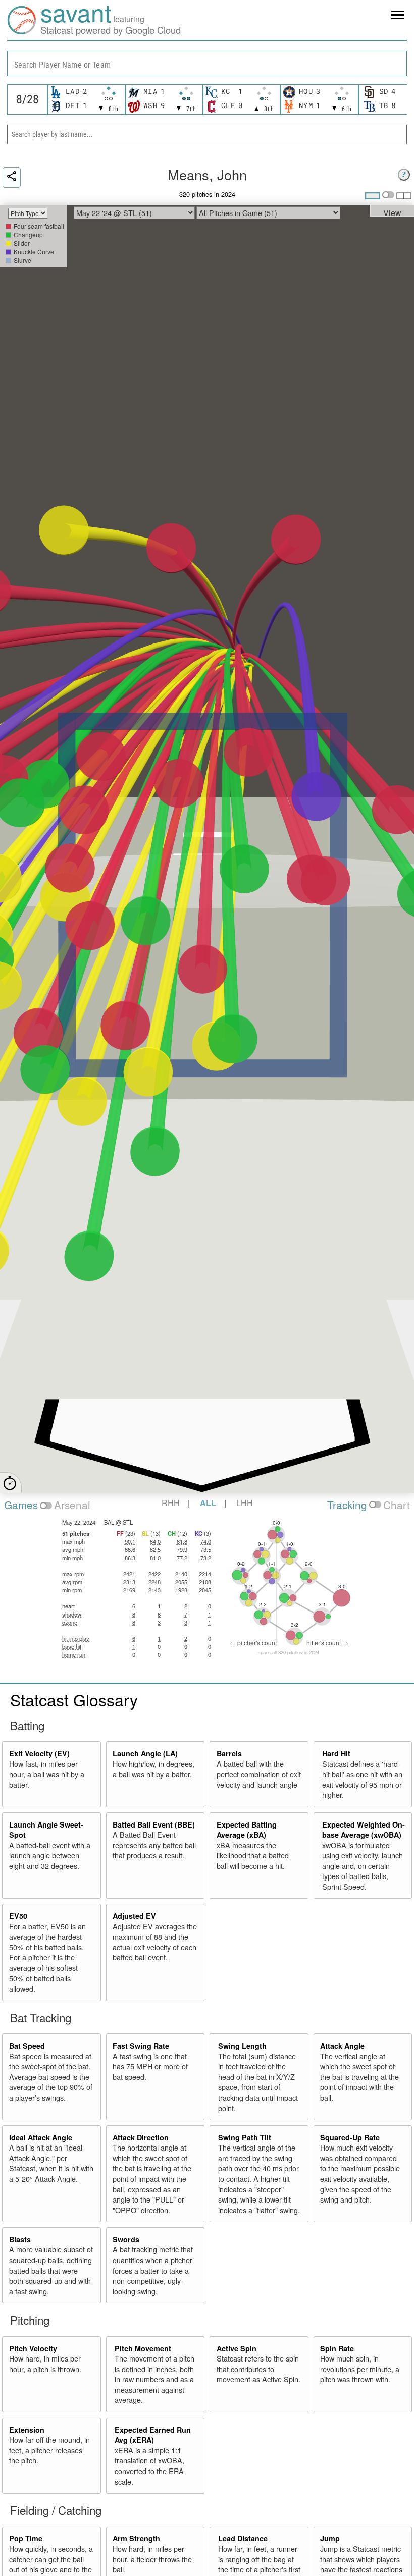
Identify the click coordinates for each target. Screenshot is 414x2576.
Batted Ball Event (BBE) (154, 1824)
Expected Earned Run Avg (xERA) (153, 2435)
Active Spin (237, 2348)
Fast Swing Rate (141, 2046)
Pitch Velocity (33, 2348)
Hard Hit (336, 1753)
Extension (27, 2430)
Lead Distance (243, 2538)
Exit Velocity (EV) (39, 1753)
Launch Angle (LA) (145, 1753)
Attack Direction (141, 2137)
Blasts (20, 2239)
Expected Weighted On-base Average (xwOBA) (364, 1830)
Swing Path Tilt (245, 2137)
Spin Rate (337, 2348)
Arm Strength (136, 2538)
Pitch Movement (143, 2348)
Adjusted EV (134, 1916)
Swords (126, 2239)
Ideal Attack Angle (41, 2137)
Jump (330, 2538)
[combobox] (207, 64)
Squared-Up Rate (350, 2137)
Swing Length (242, 2046)
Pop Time (26, 2538)
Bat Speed (27, 2046)
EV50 (18, 1916)
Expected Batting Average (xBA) (247, 1830)
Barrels (229, 1753)
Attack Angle (342, 2046)
